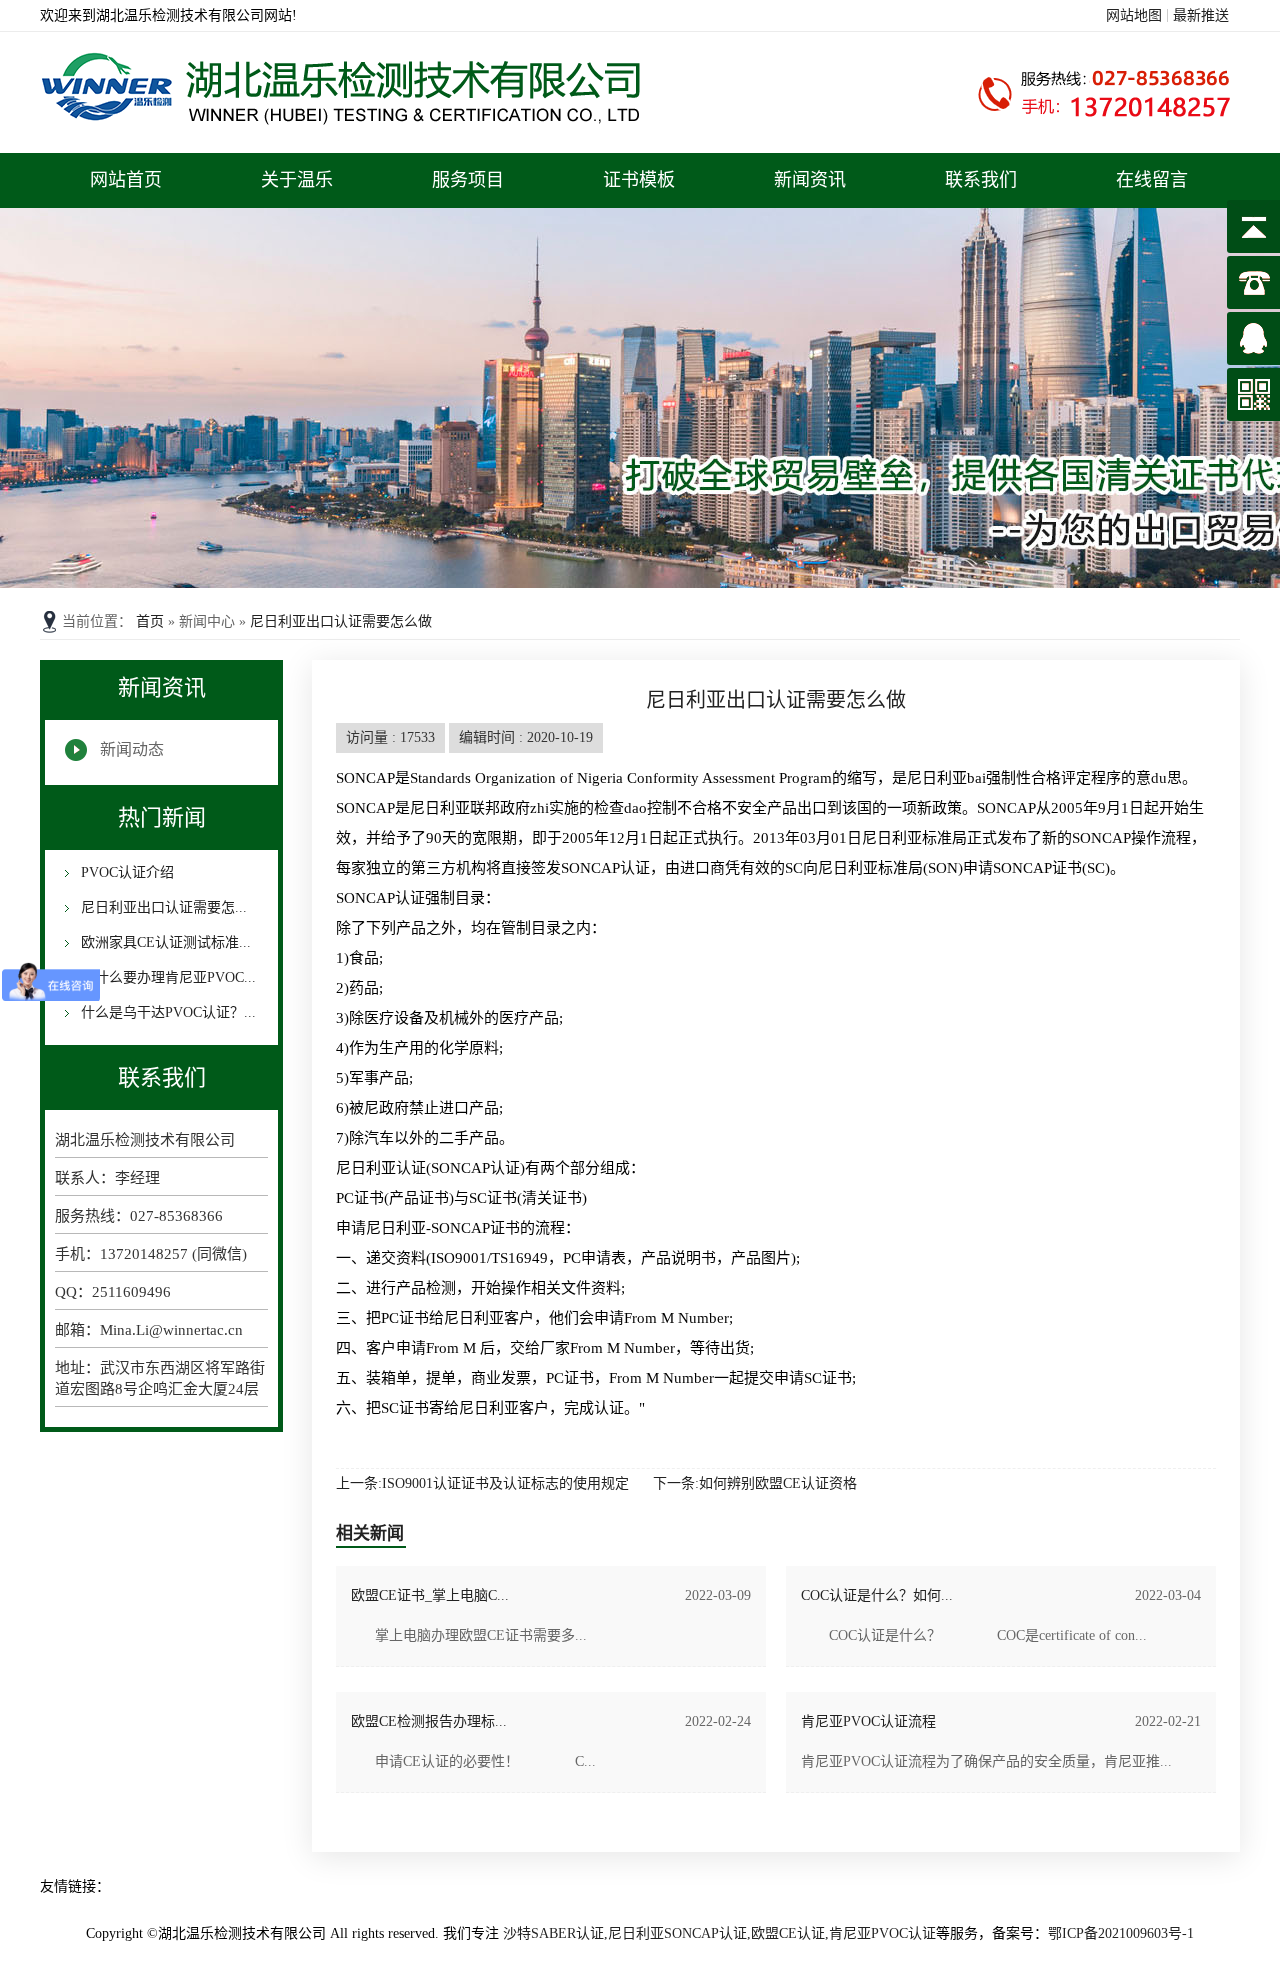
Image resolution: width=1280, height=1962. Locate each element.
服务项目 (468, 180)
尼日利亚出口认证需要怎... (162, 907)
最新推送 (1201, 15)
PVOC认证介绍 (125, 872)
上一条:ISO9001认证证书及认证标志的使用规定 (482, 1483)
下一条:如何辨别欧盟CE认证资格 (755, 1483)
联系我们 (981, 180)
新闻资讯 (810, 180)
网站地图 (1134, 15)
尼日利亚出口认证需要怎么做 (341, 621)
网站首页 (126, 180)
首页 (152, 621)
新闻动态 (132, 749)
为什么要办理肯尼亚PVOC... (166, 977)
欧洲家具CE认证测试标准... (164, 942)
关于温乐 (297, 180)
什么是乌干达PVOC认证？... (166, 1012)
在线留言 (1152, 180)
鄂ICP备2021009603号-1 (1121, 1933)
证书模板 (639, 180)
